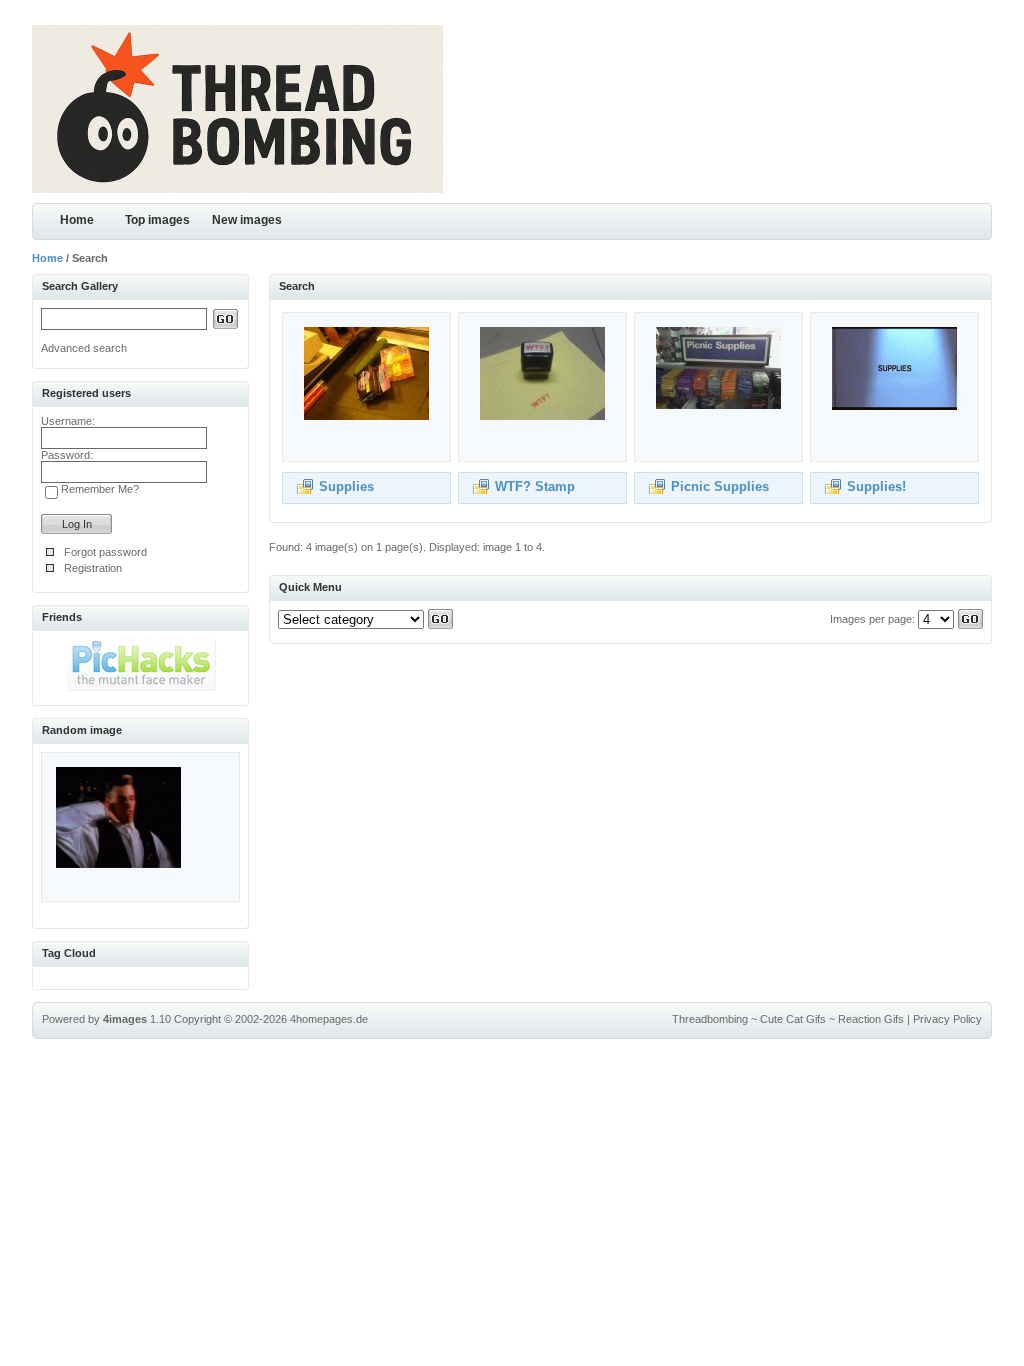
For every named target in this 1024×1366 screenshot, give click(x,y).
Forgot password (105, 552)
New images (247, 220)
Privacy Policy (947, 1019)
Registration (93, 568)
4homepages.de (329, 1019)
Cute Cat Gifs (793, 1019)
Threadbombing (710, 1019)
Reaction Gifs (871, 1019)
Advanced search (84, 348)
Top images (157, 220)
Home (77, 220)
